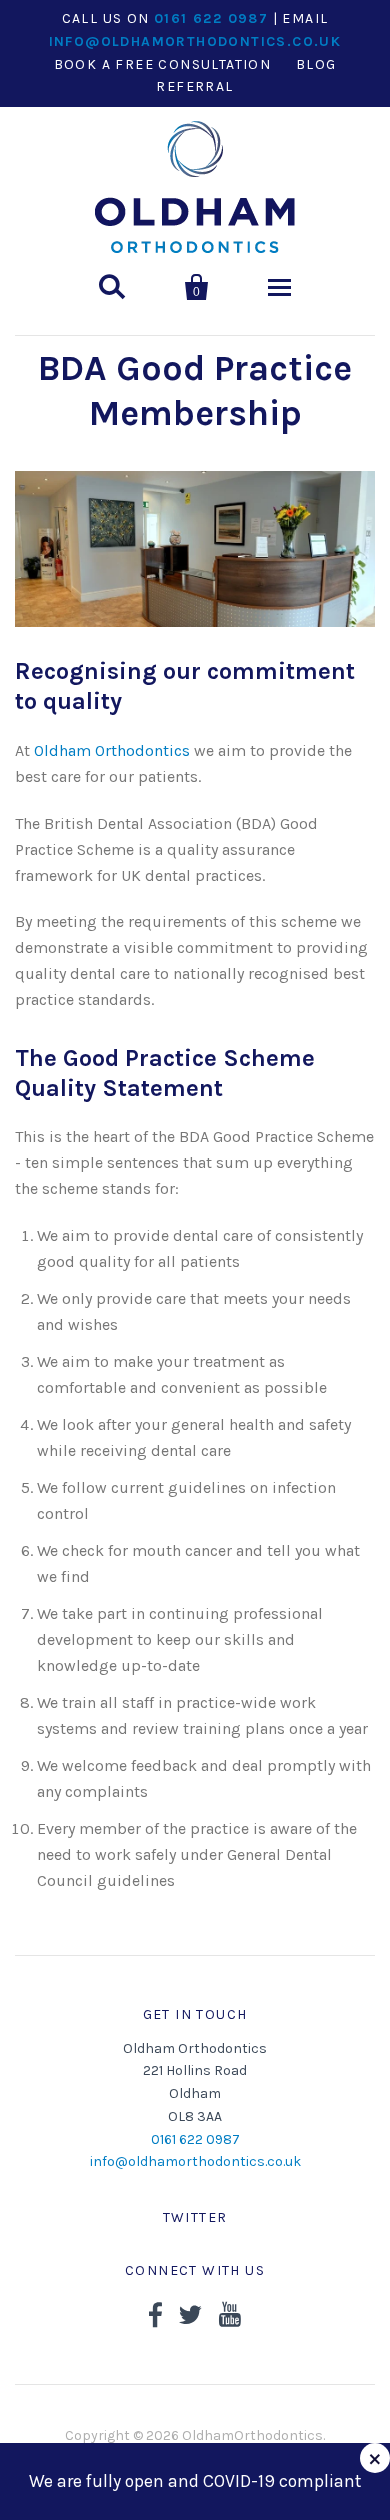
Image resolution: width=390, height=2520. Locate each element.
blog (316, 64)
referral (194, 86)
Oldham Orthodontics (112, 750)
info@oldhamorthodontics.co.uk (195, 41)
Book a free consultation (163, 64)
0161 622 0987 (211, 18)
